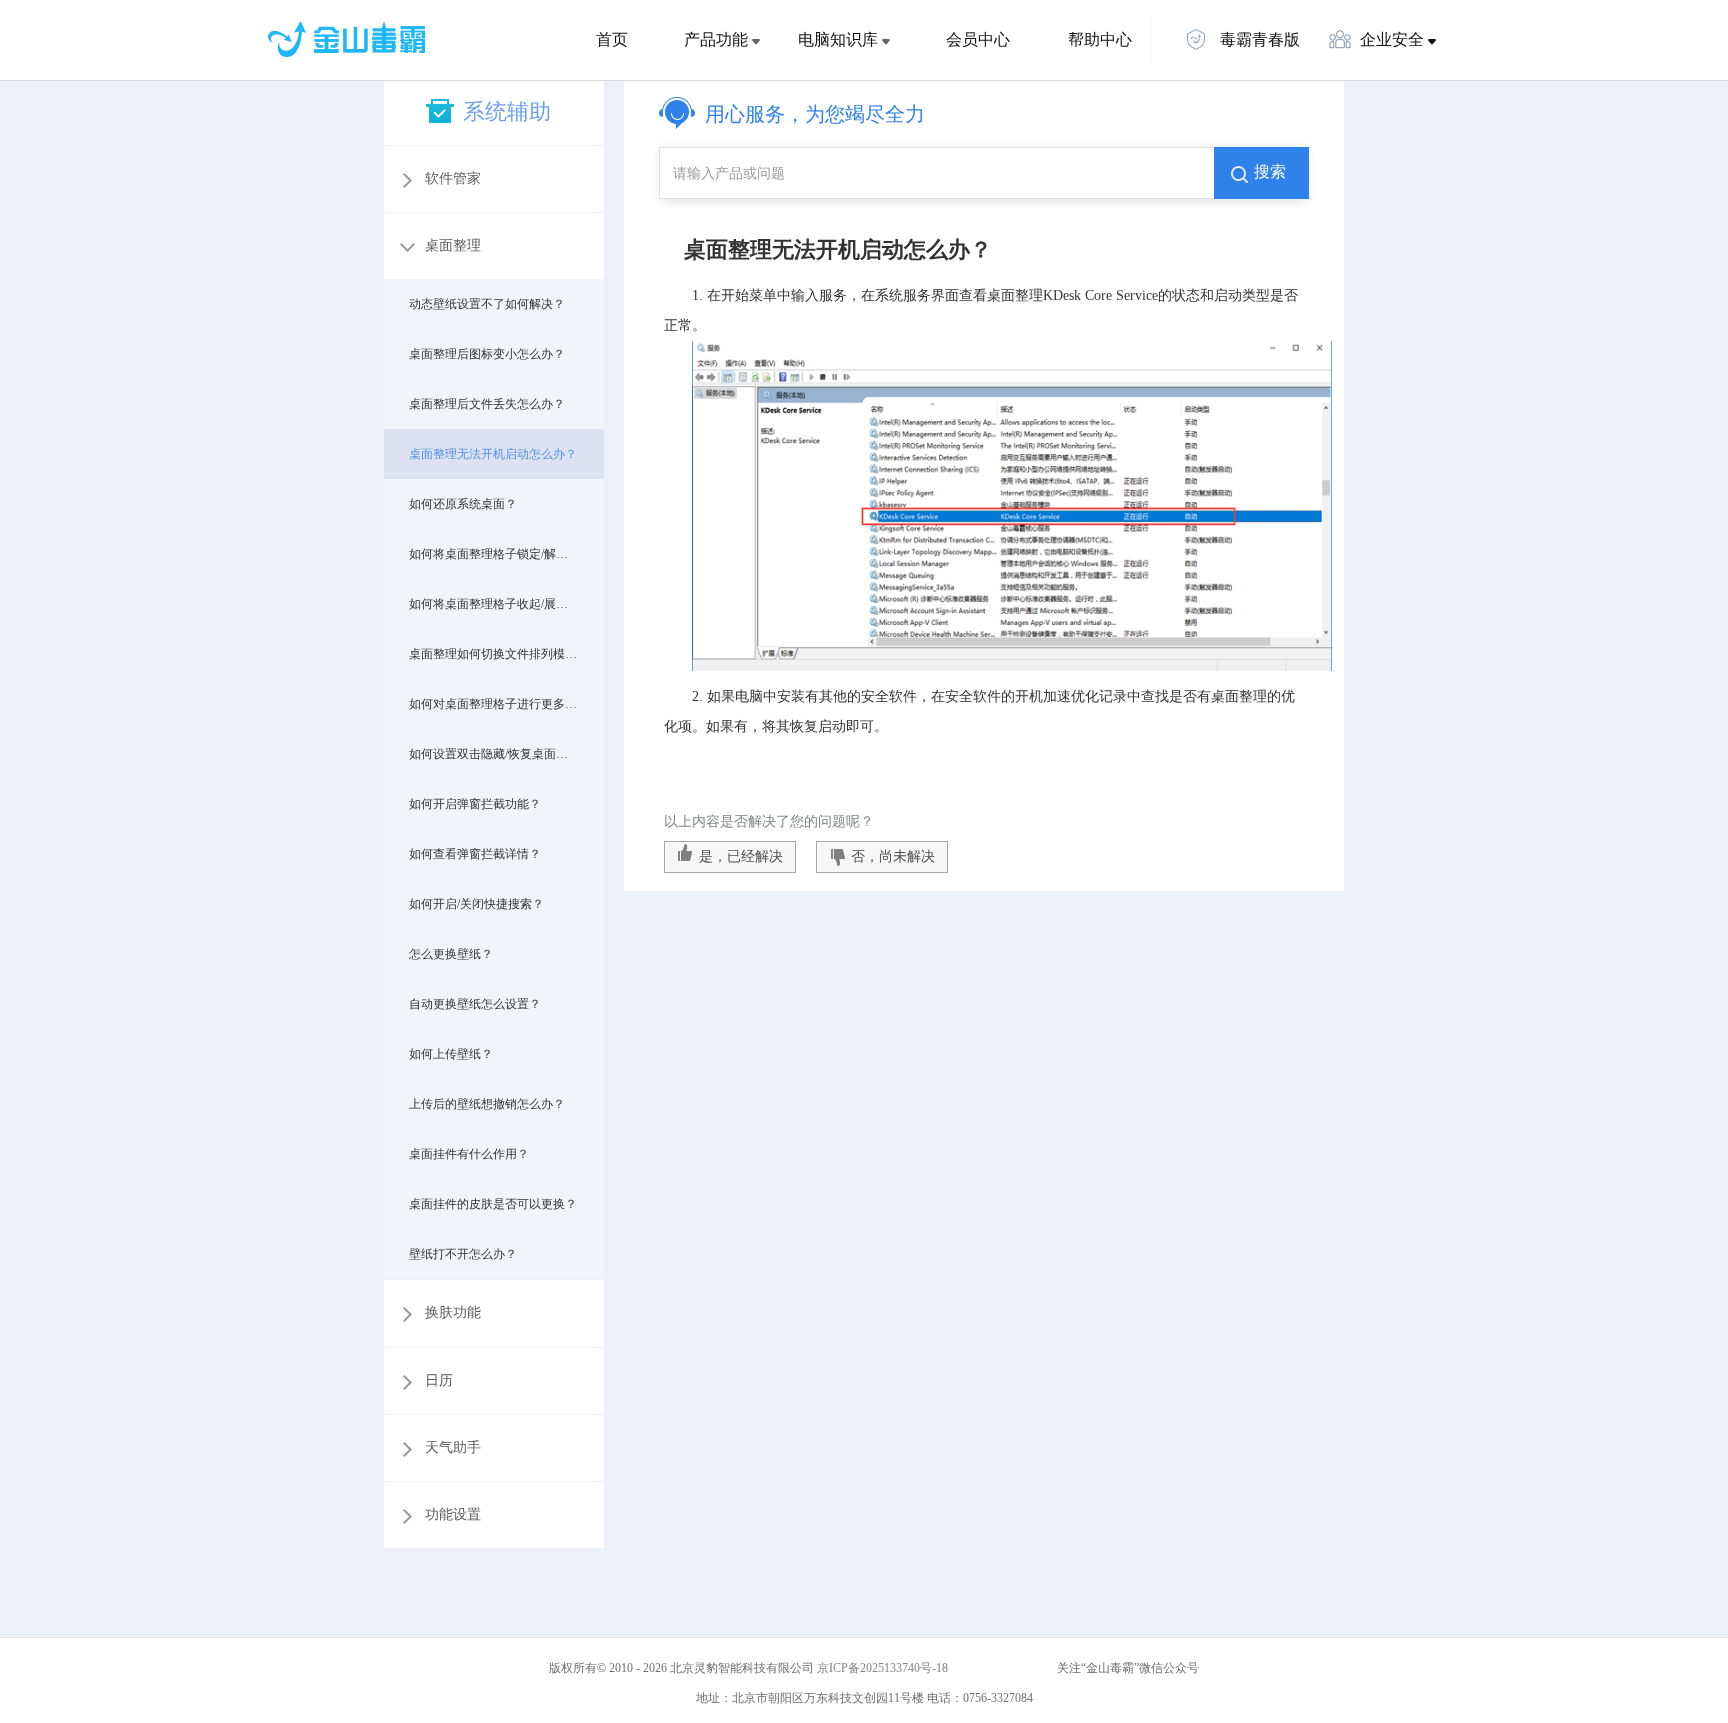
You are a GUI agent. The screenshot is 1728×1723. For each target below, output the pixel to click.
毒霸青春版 (1258, 39)
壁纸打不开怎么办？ (463, 1254)
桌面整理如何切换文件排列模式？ (494, 654)
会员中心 (978, 39)
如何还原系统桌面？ (463, 504)
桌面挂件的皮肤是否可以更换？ (493, 1204)
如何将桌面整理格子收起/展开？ (494, 604)
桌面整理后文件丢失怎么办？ (487, 404)
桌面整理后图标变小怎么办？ (487, 354)
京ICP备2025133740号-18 (885, 1668)
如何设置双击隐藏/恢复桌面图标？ (494, 754)
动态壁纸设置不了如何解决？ (487, 304)
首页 (612, 39)
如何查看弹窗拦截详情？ (475, 854)
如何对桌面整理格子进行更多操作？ (494, 704)
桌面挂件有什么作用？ (469, 1154)
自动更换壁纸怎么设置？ (475, 1004)
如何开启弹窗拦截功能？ (475, 804)
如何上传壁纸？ (451, 1054)
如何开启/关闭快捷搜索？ (476, 904)
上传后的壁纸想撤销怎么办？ (487, 1104)
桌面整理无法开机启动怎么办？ (493, 454)
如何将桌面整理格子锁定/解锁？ (494, 554)
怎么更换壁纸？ (451, 954)
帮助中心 (1100, 39)
